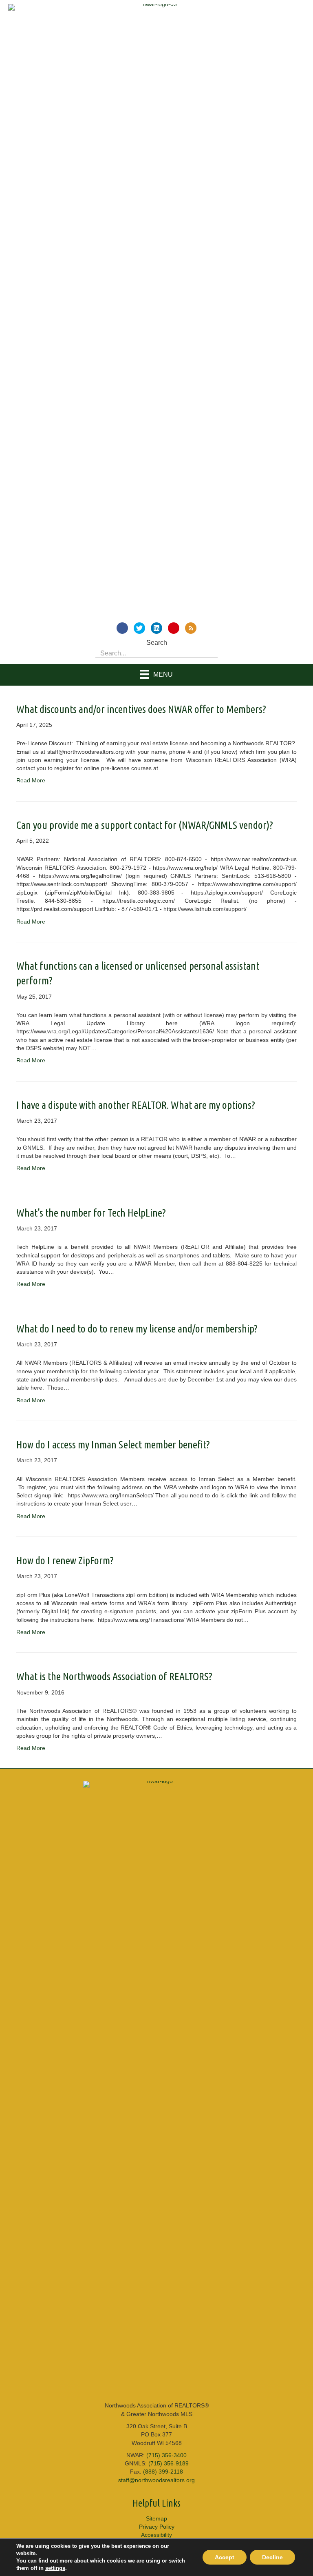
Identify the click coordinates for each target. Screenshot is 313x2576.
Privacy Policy (157, 2527)
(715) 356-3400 (166, 2455)
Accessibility (156, 2535)
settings (55, 2568)
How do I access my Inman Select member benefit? (113, 1445)
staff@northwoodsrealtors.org (156, 2480)
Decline (272, 2557)
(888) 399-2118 (163, 2472)
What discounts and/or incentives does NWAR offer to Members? (141, 709)
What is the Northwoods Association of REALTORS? (114, 1676)
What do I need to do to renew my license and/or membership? (137, 1329)
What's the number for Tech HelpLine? (91, 1213)
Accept (225, 2557)
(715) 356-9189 (169, 2463)
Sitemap (156, 2518)
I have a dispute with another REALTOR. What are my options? (136, 1105)
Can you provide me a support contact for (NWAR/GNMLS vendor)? (145, 825)
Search (157, 643)
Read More (31, 780)
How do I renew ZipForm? (65, 1560)
